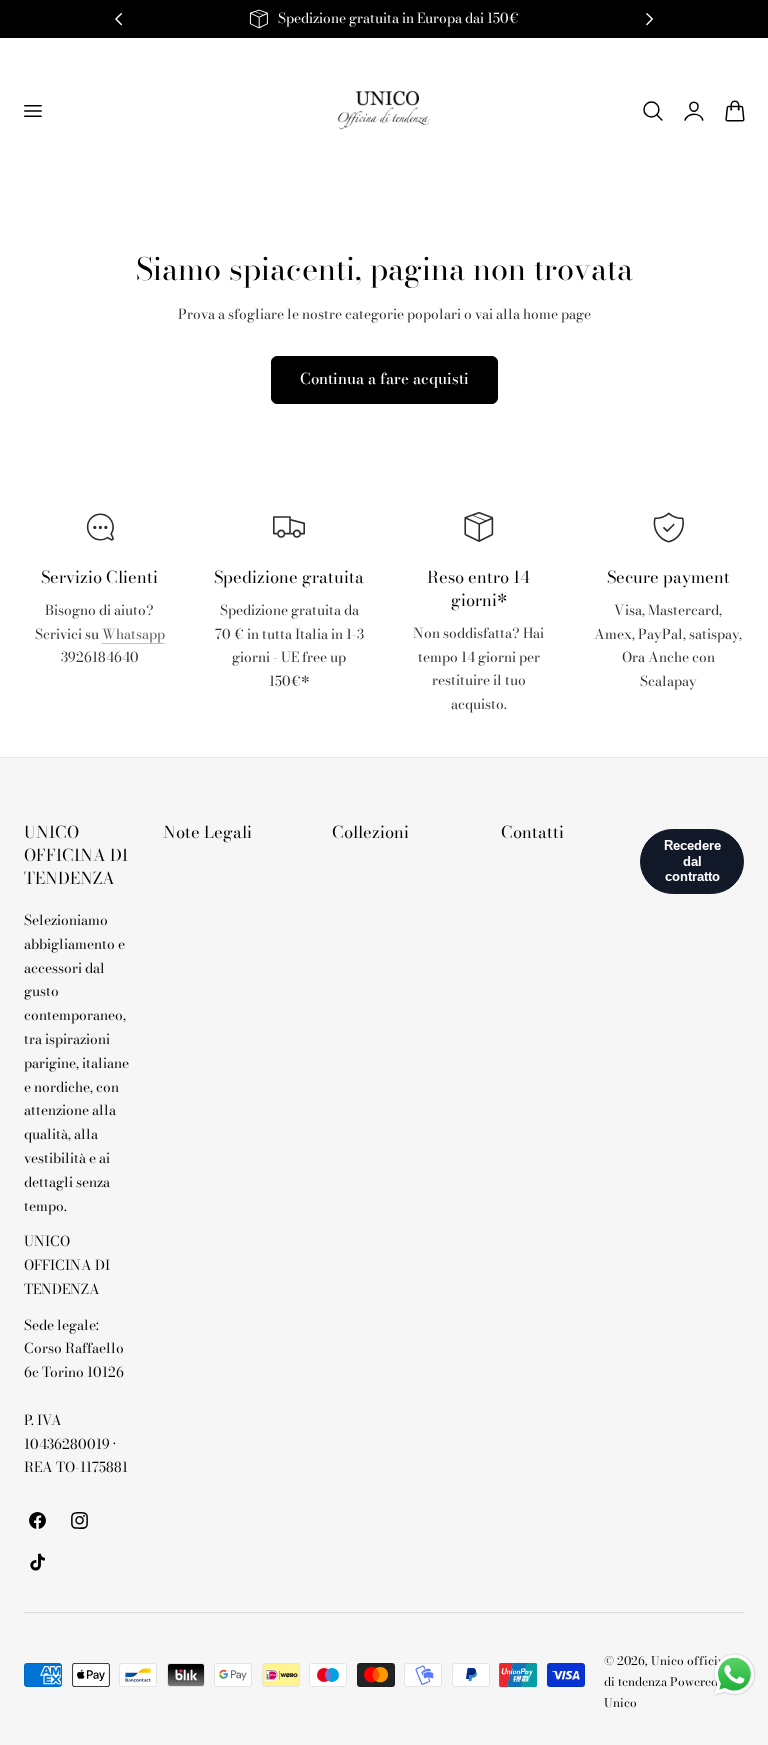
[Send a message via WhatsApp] (734, 1674)
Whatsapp (133, 634)
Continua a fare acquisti (384, 378)
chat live (100, 701)
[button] (32, 110)
